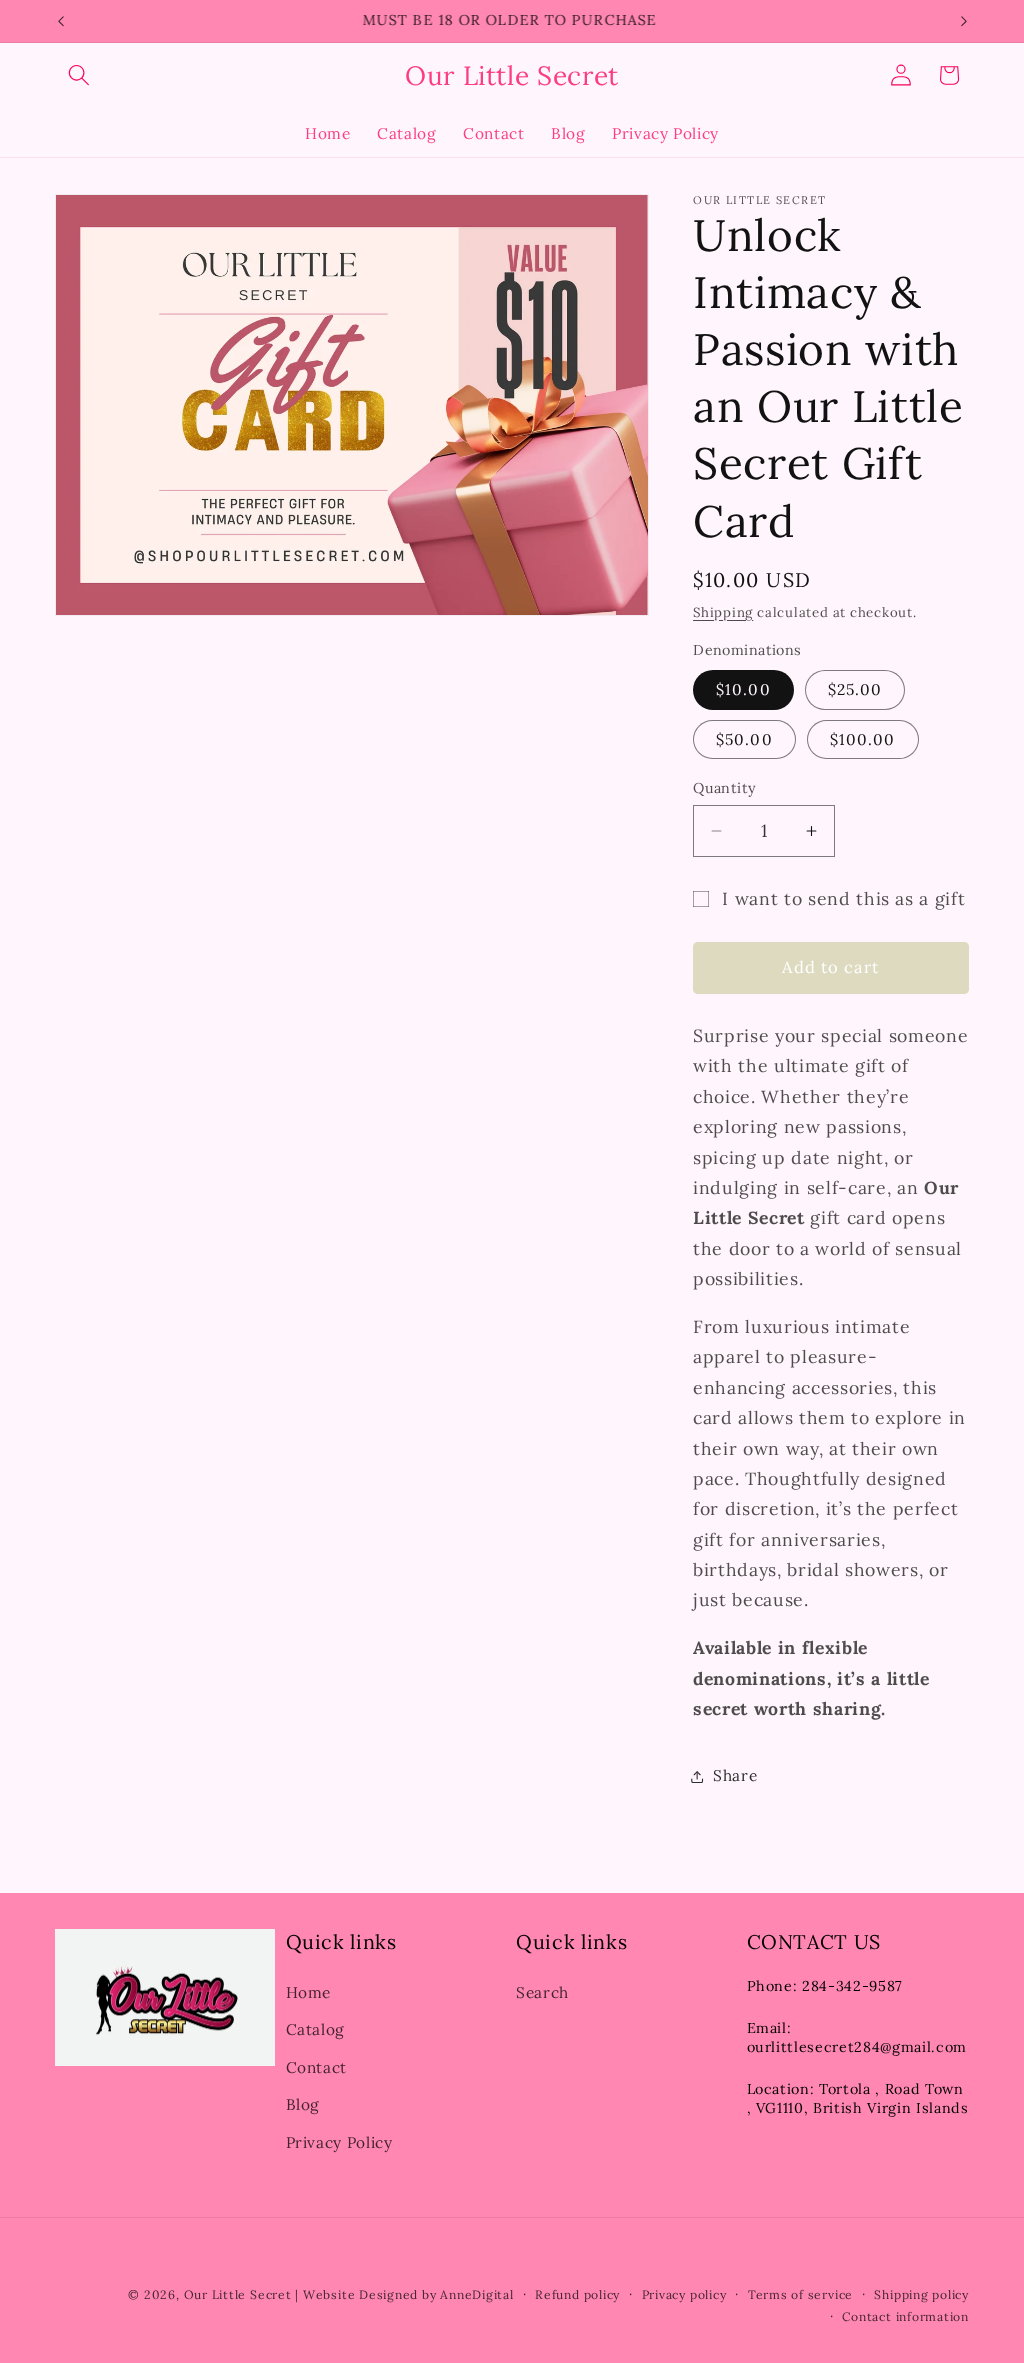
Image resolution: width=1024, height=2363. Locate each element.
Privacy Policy (339, 2142)
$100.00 (863, 739)
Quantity (725, 788)
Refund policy (577, 2294)
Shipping (723, 612)
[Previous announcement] (61, 21)
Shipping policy (921, 2294)
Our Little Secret (238, 2294)
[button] (79, 75)
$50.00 (744, 739)
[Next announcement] (964, 21)
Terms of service (800, 2294)
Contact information (905, 2316)
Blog (303, 2104)
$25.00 (855, 689)
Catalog (316, 2029)
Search (542, 1992)
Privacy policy (684, 2294)
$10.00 (743, 689)
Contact (317, 2067)
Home (309, 1992)
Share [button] (735, 1775)
